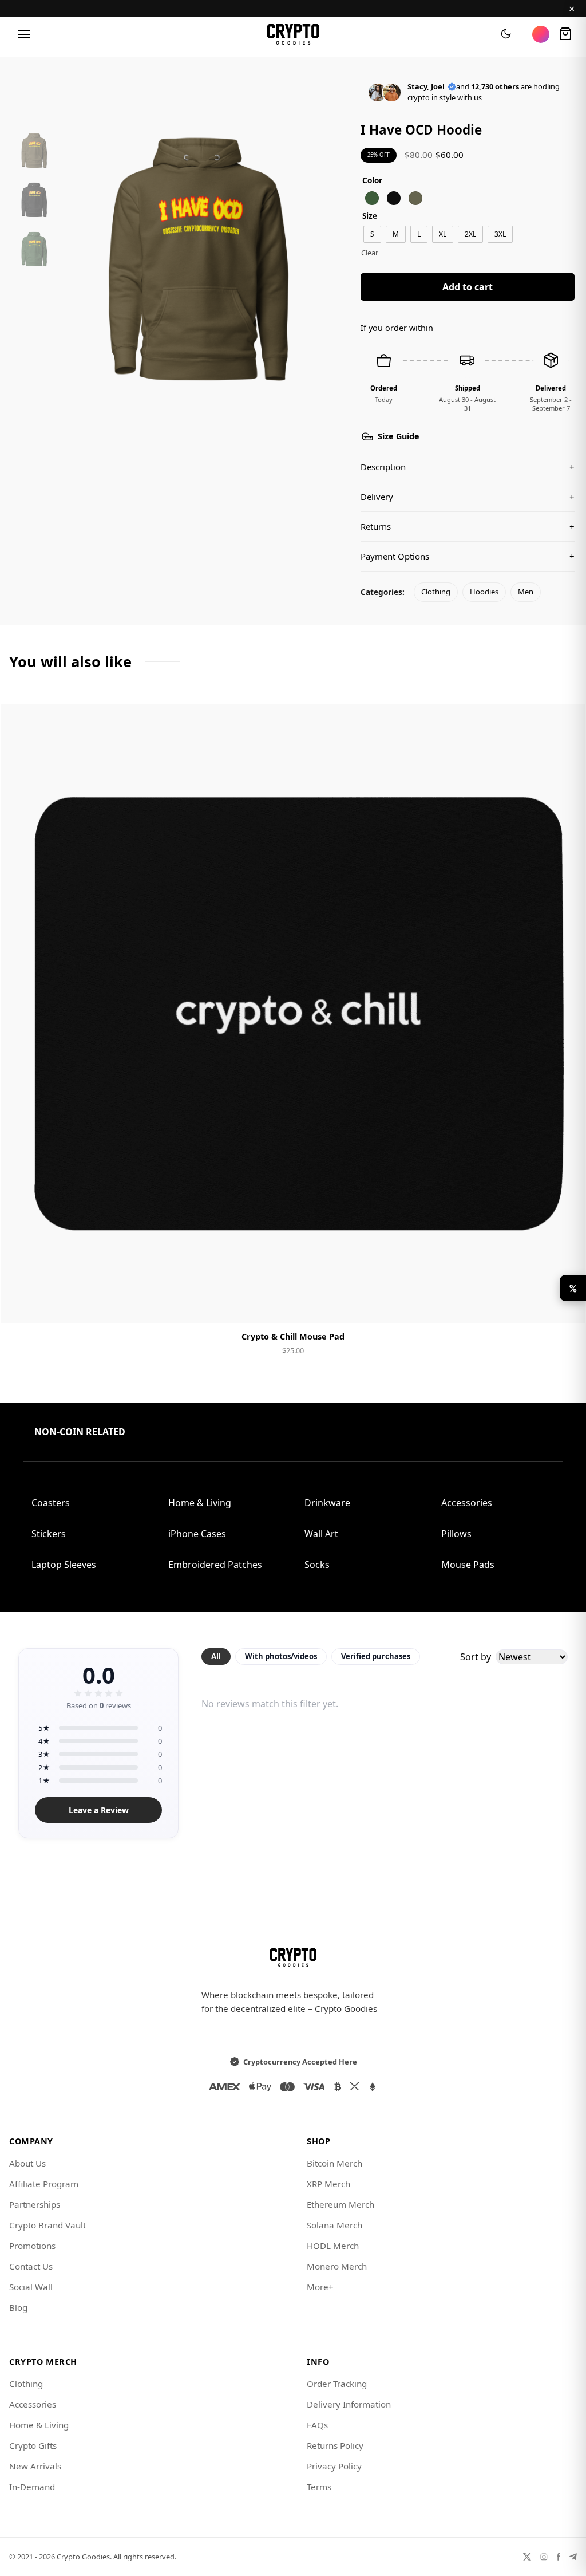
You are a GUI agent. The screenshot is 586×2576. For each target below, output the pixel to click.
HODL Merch (333, 2246)
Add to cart (468, 287)
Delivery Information (349, 2404)
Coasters (51, 1503)
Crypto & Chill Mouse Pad (293, 1336)
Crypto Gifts (33, 2445)
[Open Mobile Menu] (24, 34)
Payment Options (468, 556)
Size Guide (399, 436)
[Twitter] (527, 2557)
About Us (27, 2163)
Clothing (436, 592)
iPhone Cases (197, 1534)
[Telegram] (573, 2557)
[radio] (372, 198)
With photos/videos (281, 1656)
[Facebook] (559, 2557)
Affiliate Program (44, 2184)
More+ (320, 2287)
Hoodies (484, 592)
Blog (18, 2307)
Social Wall (31, 2287)
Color (372, 180)
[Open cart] (565, 34)
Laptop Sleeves (64, 1565)
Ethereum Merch (340, 2204)
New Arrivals (35, 2466)
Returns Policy (335, 2445)
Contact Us (31, 2266)
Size (370, 216)
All (216, 1656)
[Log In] (541, 34)
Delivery (468, 497)
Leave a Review (99, 1810)
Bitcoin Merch (334, 2163)
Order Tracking (337, 2384)
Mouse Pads (468, 1565)
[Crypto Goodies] (293, 34)
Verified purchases (376, 1656)
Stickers (49, 1534)
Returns (468, 526)
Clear (370, 253)
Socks (317, 1565)
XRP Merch (328, 2184)
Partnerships (35, 2204)
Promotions (32, 2246)
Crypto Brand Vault (47, 2225)
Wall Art (321, 1534)
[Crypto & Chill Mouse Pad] (293, 1014)
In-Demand (32, 2487)
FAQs (317, 2425)
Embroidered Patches (215, 1565)
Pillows (456, 1534)
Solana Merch (334, 2225)
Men (526, 592)
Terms (319, 2487)
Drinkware (327, 1503)
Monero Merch (337, 2266)
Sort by (476, 1657)
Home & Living (200, 1503)
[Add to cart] (293, 1305)
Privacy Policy (334, 2466)
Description (468, 467)
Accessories (467, 1503)
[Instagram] (544, 2557)
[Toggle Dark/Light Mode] (506, 34)
